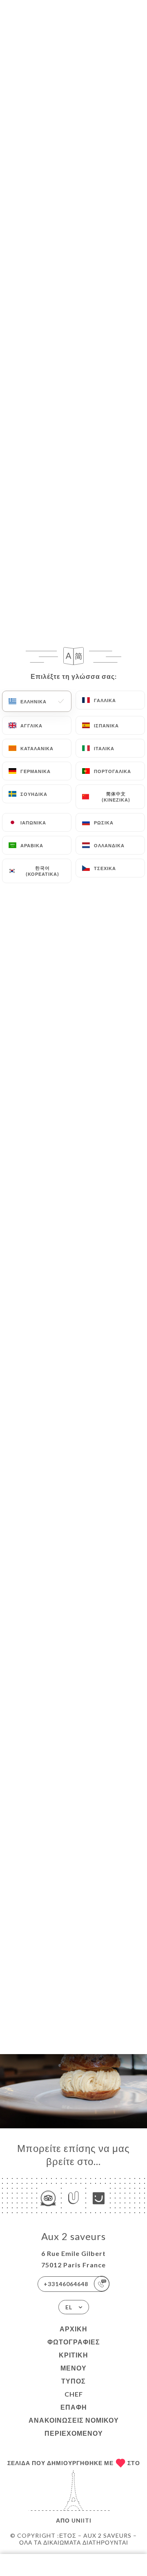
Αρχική (73, 2329)
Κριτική (73, 2355)
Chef (74, 2394)
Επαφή (74, 2407)
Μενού (73, 2368)
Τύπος (73, 2381)
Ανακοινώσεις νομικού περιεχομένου (74, 2427)
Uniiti (81, 2520)
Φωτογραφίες (74, 2342)
